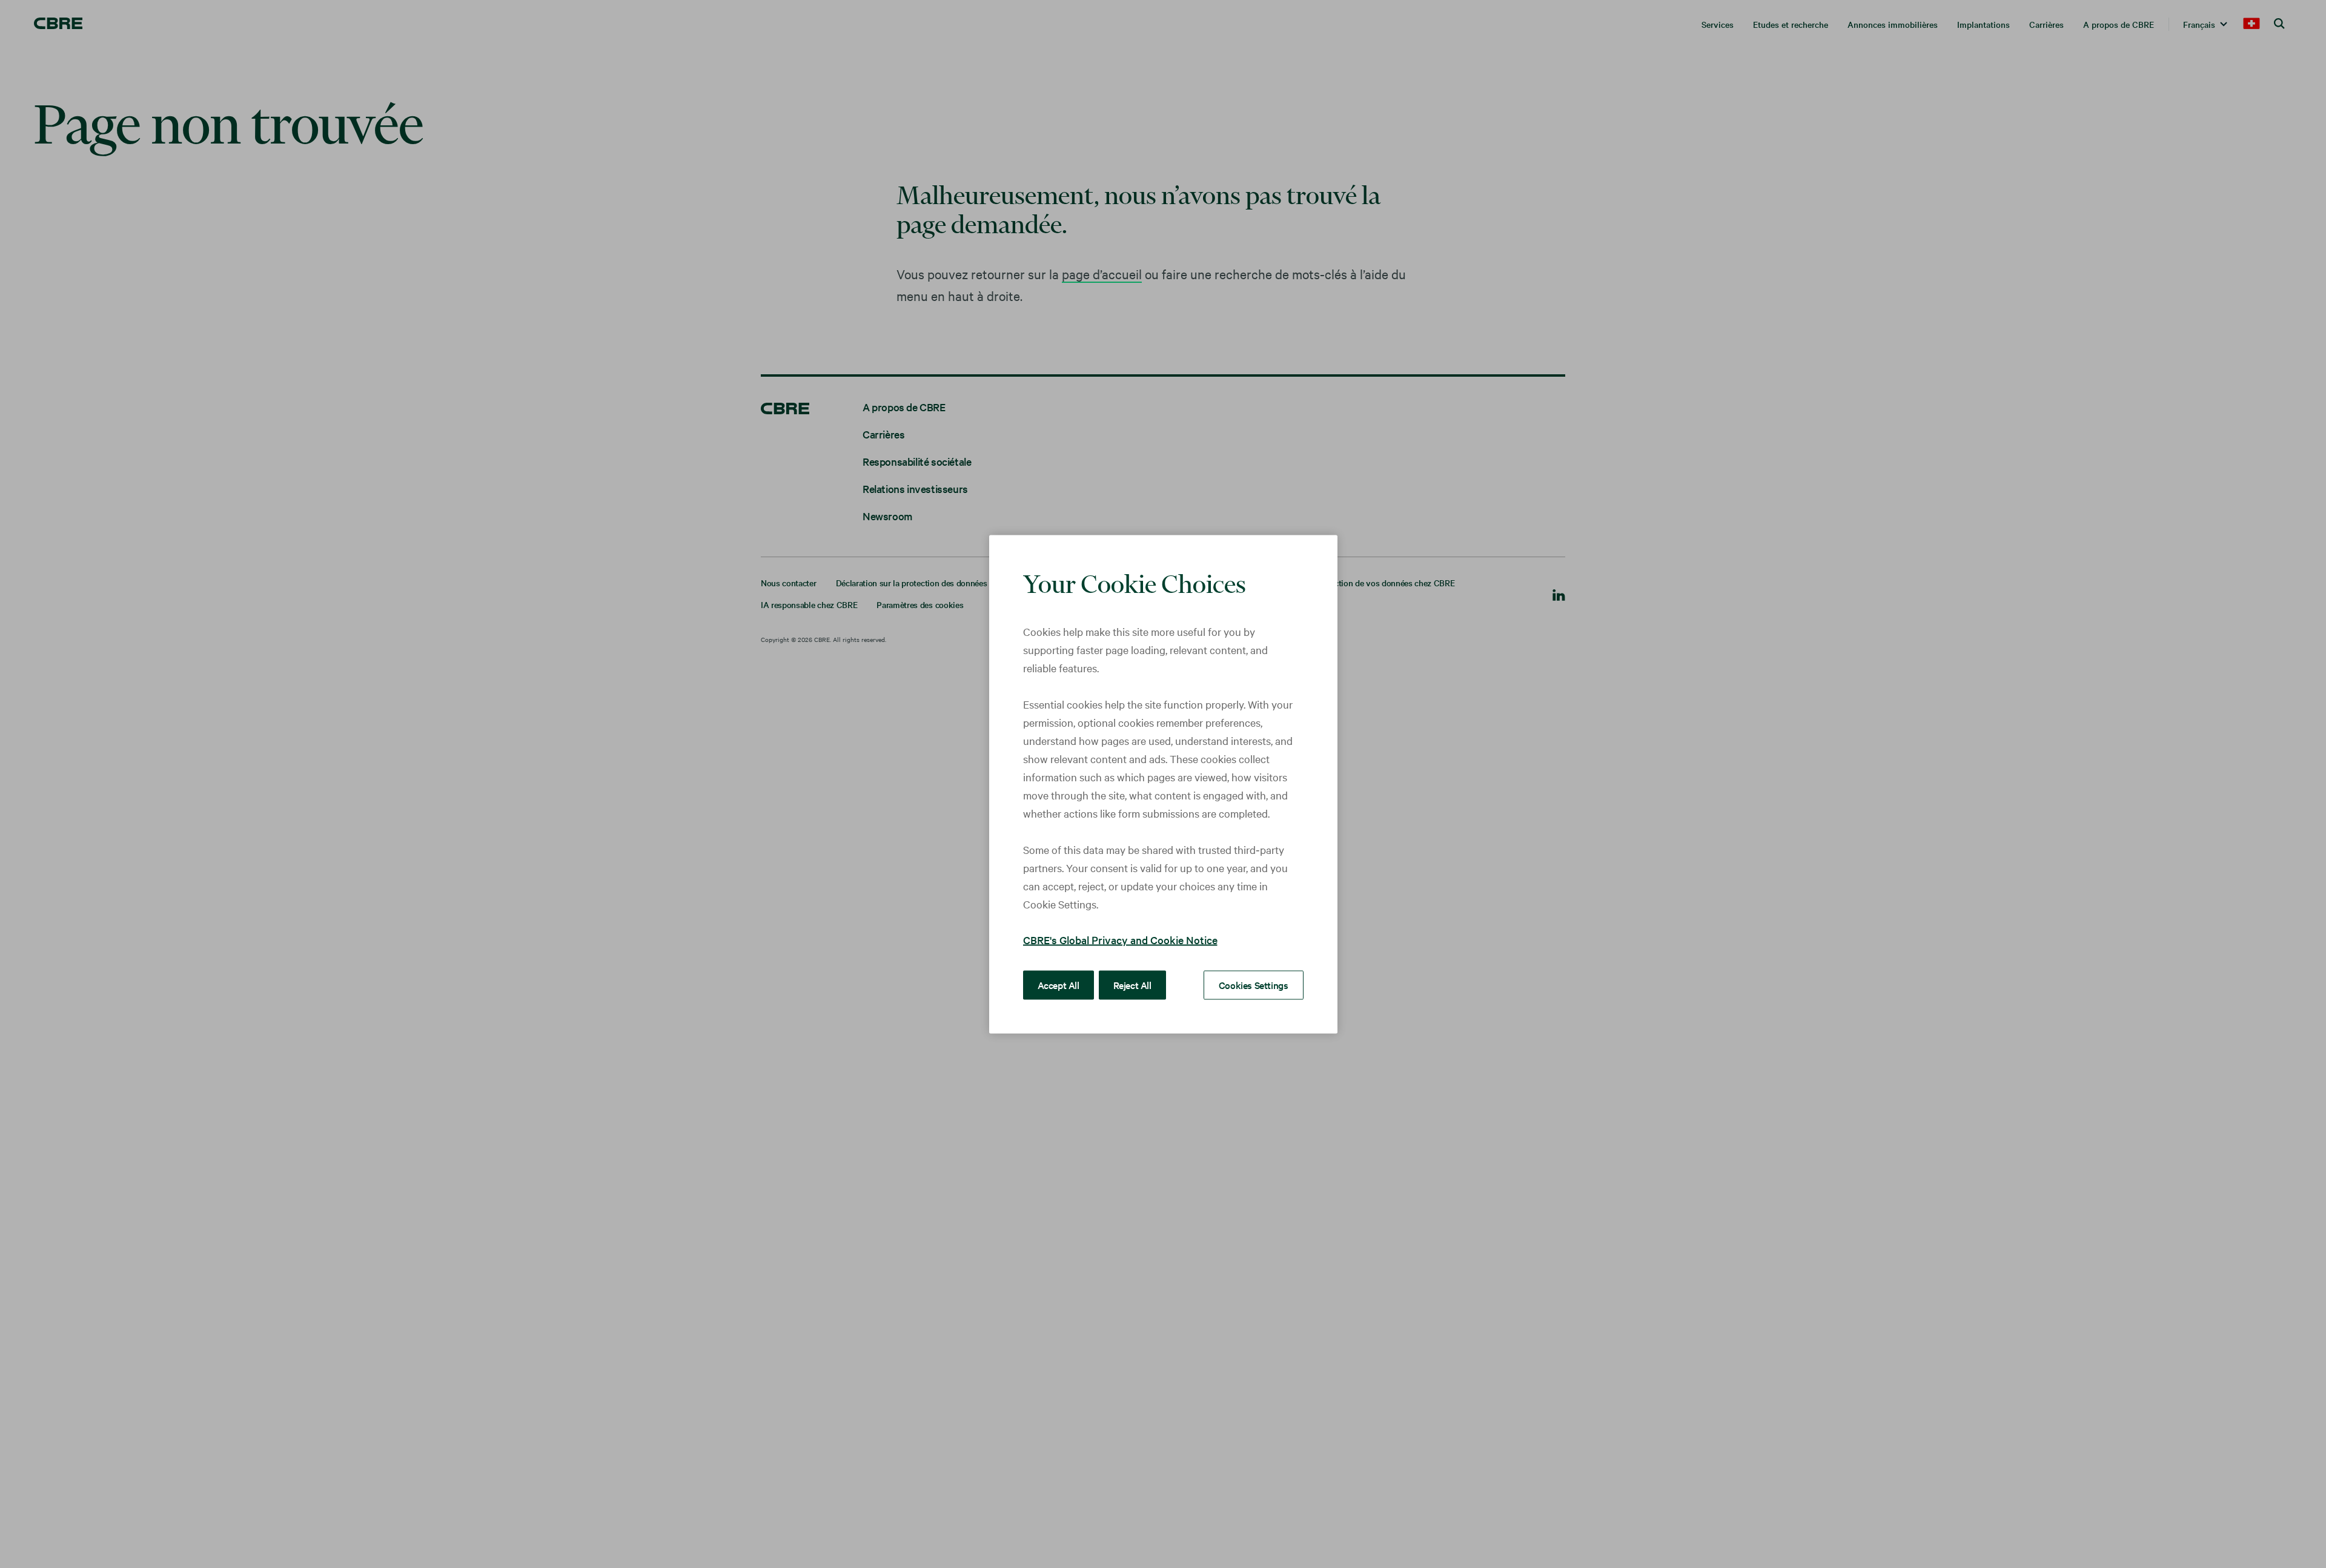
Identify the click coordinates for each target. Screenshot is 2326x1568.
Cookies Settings (1254, 984)
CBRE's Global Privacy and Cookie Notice (1120, 939)
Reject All (1132, 984)
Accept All (1059, 984)
